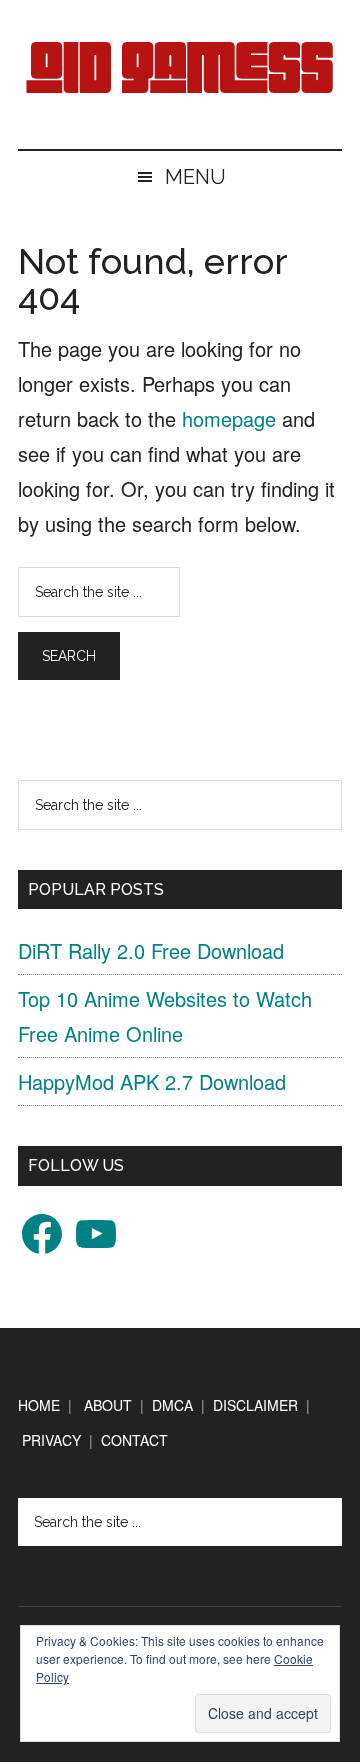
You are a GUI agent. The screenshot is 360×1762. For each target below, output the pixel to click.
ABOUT (108, 1405)
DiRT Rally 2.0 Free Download (151, 950)
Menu (195, 177)
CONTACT (134, 1440)
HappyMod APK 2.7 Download (152, 1081)
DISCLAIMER (255, 1405)
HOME (39, 1405)
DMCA (172, 1405)
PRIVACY (51, 1440)
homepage (229, 418)
